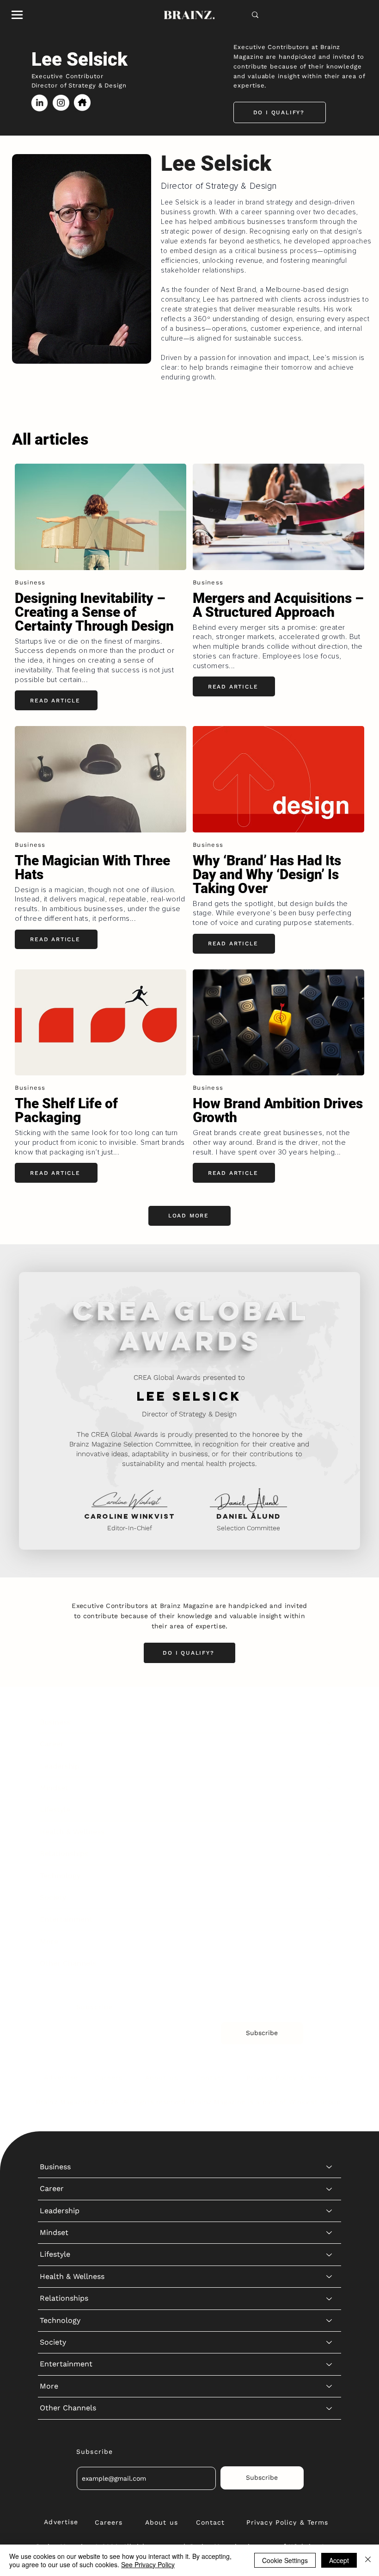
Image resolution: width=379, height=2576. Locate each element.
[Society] (330, 1898)
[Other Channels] (330, 1963)
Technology (60, 1876)
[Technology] (330, 1876)
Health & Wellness (72, 1832)
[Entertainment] (330, 1919)
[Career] (330, 1744)
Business (55, 1722)
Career (52, 1744)
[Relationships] (330, 1854)
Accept (339, 2560)
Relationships (64, 1853)
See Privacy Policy (148, 2564)
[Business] (330, 1722)
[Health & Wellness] (330, 1832)
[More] (330, 1942)
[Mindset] (330, 1788)
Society (53, 1897)
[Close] (368, 2560)
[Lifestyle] (330, 1810)
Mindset (54, 1788)
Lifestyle (55, 1809)
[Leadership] (330, 1766)
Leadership (60, 1766)
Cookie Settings (285, 2560)
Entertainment (66, 1919)
